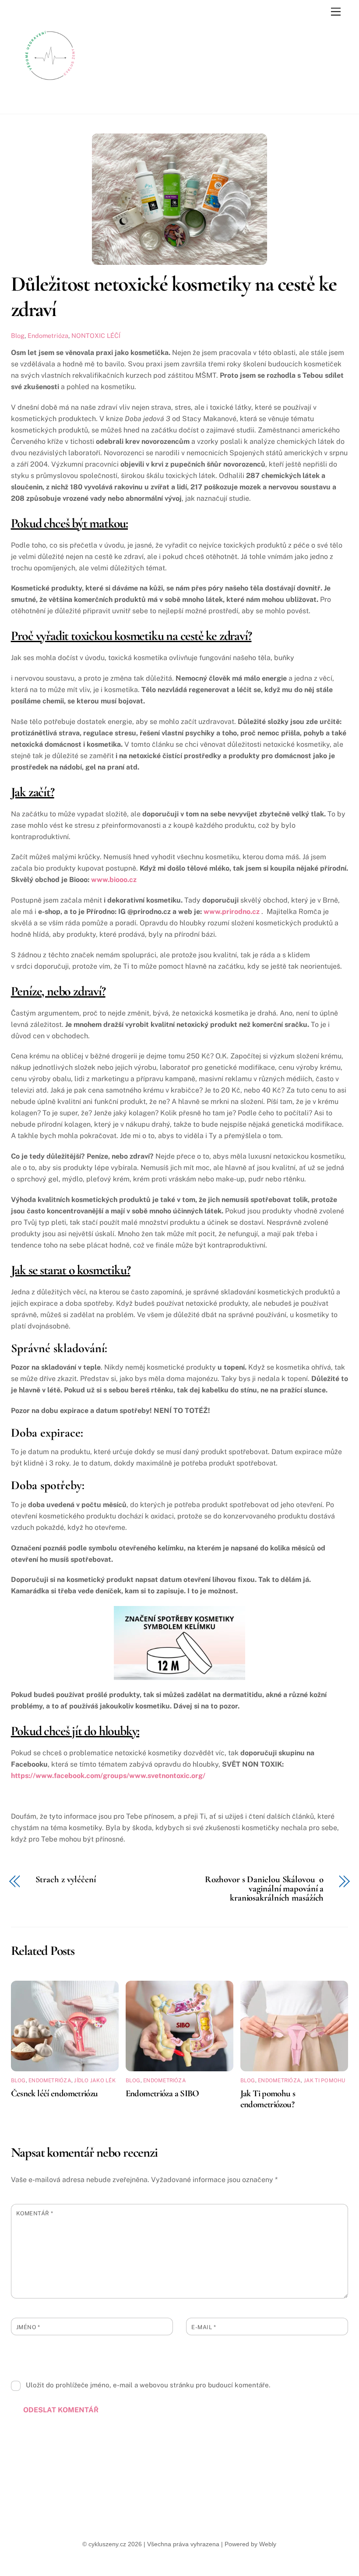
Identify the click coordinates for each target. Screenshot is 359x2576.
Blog (18, 336)
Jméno (28, 2327)
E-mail (204, 2327)
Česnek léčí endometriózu (55, 2093)
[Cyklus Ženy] (50, 91)
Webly (268, 2544)
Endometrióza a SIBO (162, 2093)
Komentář (35, 2213)
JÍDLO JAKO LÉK (95, 2080)
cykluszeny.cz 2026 (115, 2544)
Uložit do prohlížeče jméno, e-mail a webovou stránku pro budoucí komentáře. (148, 2385)
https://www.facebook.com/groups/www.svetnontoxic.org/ (108, 1776)
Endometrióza (48, 336)
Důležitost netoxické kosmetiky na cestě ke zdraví (174, 297)
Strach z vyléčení (66, 1880)
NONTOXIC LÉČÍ (96, 336)
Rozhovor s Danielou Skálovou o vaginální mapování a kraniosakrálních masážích (264, 1889)
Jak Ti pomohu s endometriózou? (268, 2099)
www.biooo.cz (114, 880)
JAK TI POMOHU (325, 2080)
